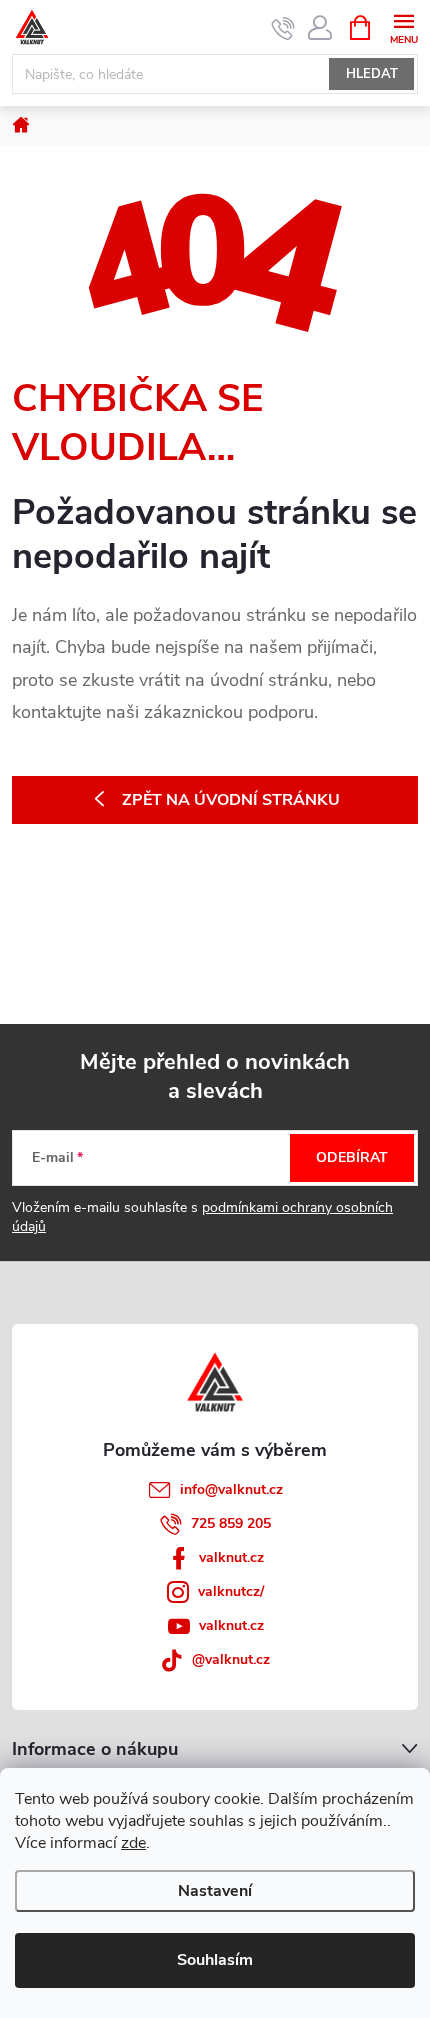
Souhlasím (215, 1960)
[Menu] (403, 26)
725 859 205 (231, 1523)
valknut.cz (231, 1557)
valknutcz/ (231, 1591)
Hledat (372, 74)
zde (133, 1843)
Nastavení (215, 1891)
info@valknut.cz (231, 1489)
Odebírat (352, 1157)
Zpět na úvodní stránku (231, 800)
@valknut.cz (231, 1659)
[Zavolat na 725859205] (283, 28)
